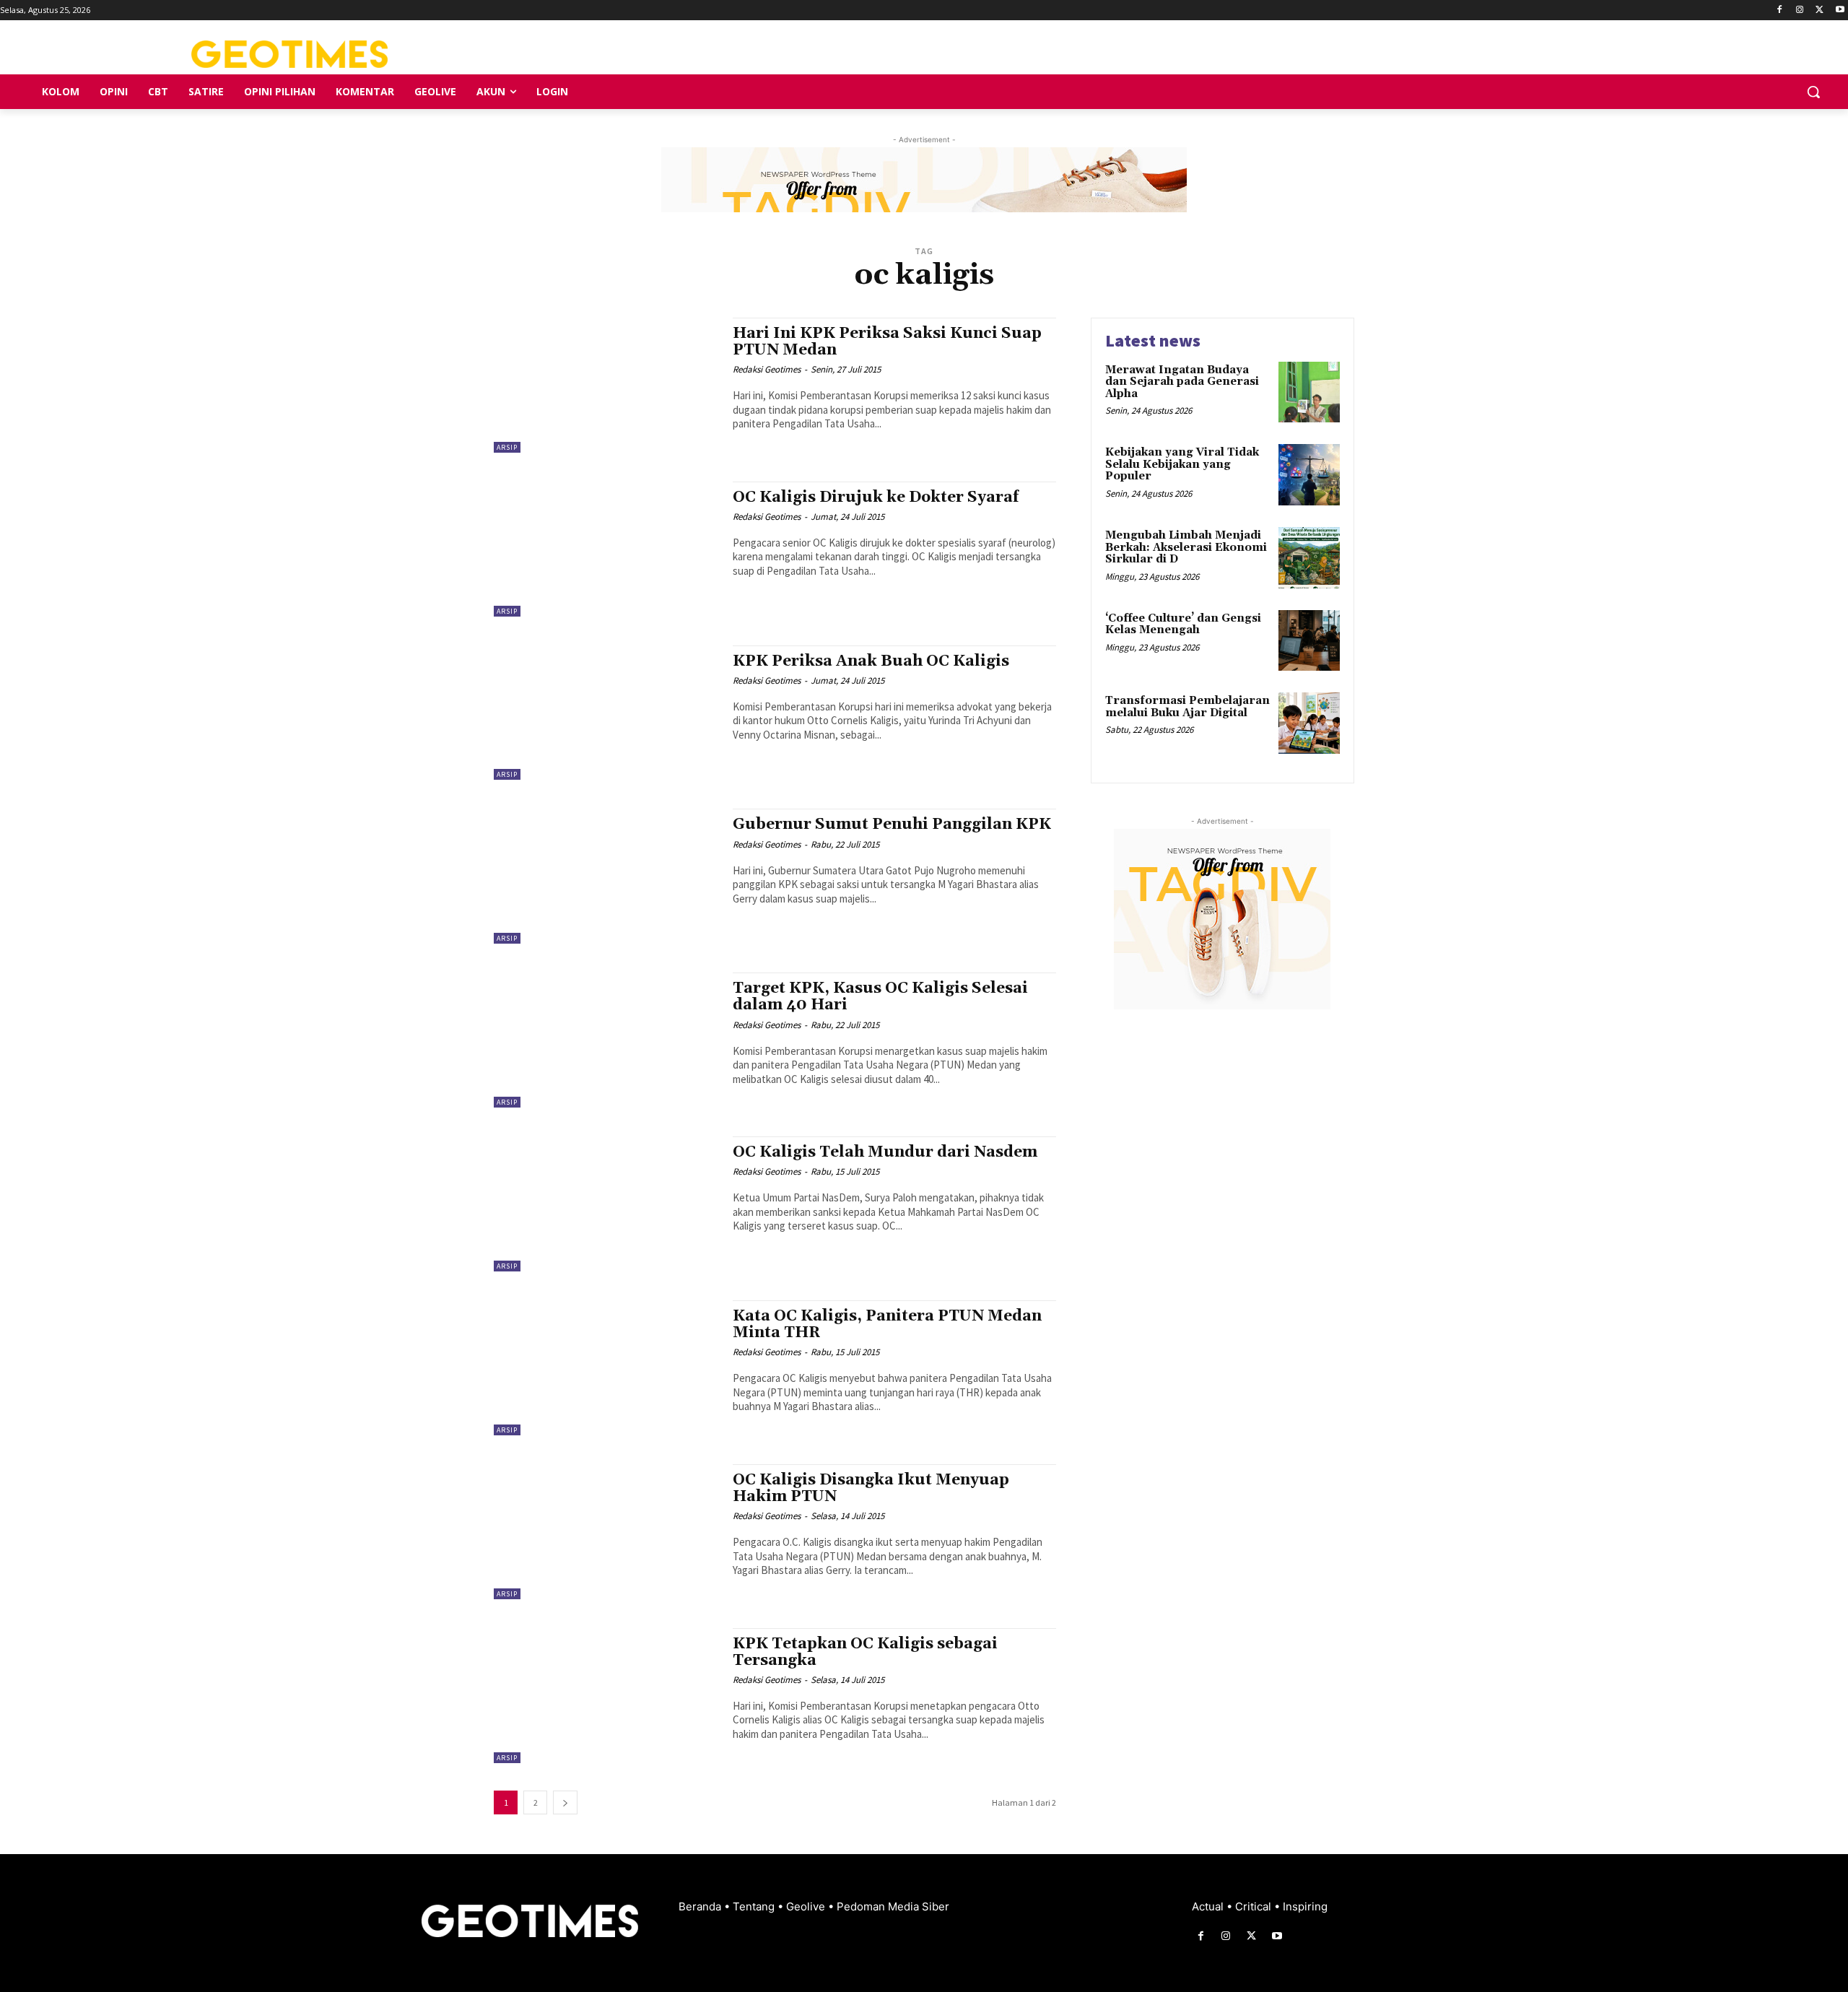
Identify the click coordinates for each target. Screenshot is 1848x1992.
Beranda (701, 1906)
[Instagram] (1800, 10)
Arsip (507, 447)
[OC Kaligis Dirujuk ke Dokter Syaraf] (606, 549)
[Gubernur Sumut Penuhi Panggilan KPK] (606, 876)
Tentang (755, 1906)
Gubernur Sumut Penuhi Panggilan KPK (892, 825)
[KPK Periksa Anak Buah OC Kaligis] (606, 713)
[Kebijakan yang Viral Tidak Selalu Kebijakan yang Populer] (1309, 475)
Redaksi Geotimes (767, 369)
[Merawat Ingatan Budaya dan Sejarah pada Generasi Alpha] (1309, 392)
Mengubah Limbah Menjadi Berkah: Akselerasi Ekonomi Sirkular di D (1186, 547)
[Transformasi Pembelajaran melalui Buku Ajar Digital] (1309, 723)
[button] (1813, 92)
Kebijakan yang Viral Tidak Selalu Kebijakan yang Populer (1182, 464)
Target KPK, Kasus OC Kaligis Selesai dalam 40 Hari (880, 997)
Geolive (807, 1906)
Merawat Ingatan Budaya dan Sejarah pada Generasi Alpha (1182, 382)
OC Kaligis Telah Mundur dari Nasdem (885, 1152)
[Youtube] (1840, 10)
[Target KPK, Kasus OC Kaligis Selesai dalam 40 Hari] (606, 1040)
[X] (1819, 10)
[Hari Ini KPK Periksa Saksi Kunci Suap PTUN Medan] (606, 385)
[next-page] (565, 1802)
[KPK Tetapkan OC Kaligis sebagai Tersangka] (606, 1696)
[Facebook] (1780, 10)
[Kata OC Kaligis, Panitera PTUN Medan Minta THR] (606, 1368)
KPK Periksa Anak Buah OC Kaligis (871, 661)
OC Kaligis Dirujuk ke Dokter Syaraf (876, 497)
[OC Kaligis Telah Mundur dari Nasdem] (606, 1204)
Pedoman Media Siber (893, 1906)
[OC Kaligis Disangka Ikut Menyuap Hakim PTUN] (606, 1532)
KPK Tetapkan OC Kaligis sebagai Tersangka (865, 1652)
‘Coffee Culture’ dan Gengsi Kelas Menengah (1183, 625)
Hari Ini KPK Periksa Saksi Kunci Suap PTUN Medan (887, 342)
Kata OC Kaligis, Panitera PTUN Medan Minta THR (887, 1325)
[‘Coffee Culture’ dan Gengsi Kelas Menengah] (1309, 641)
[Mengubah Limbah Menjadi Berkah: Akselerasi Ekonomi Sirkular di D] (1309, 558)
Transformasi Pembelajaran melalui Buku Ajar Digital (1187, 707)
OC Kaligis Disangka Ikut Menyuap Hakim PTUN (871, 1488)
